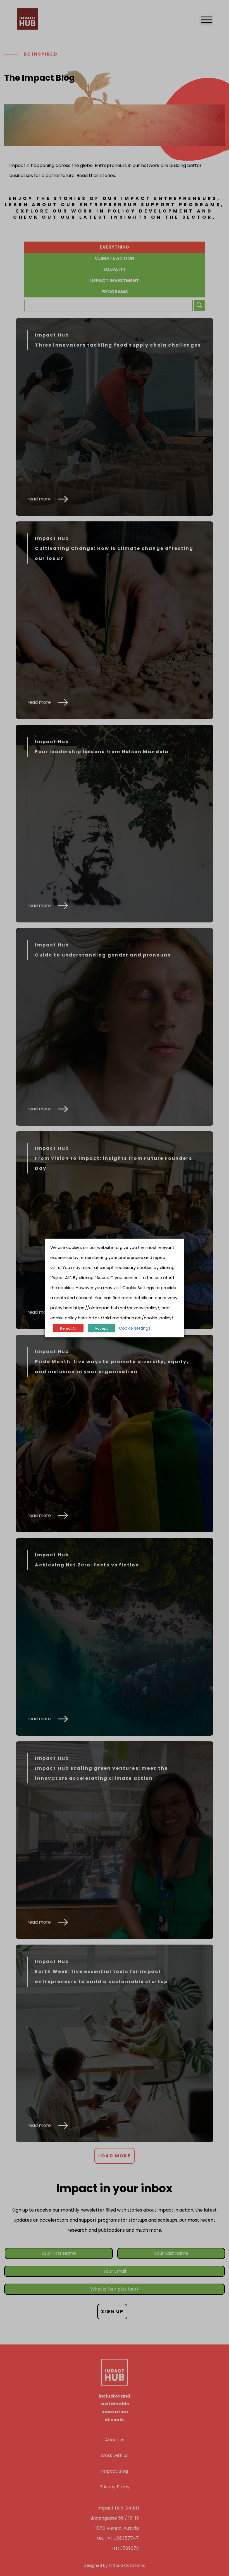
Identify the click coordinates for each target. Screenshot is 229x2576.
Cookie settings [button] (135, 1328)
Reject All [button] (68, 1328)
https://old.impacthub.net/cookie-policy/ (131, 1318)
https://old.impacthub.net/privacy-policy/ (116, 1308)
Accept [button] (101, 1328)
